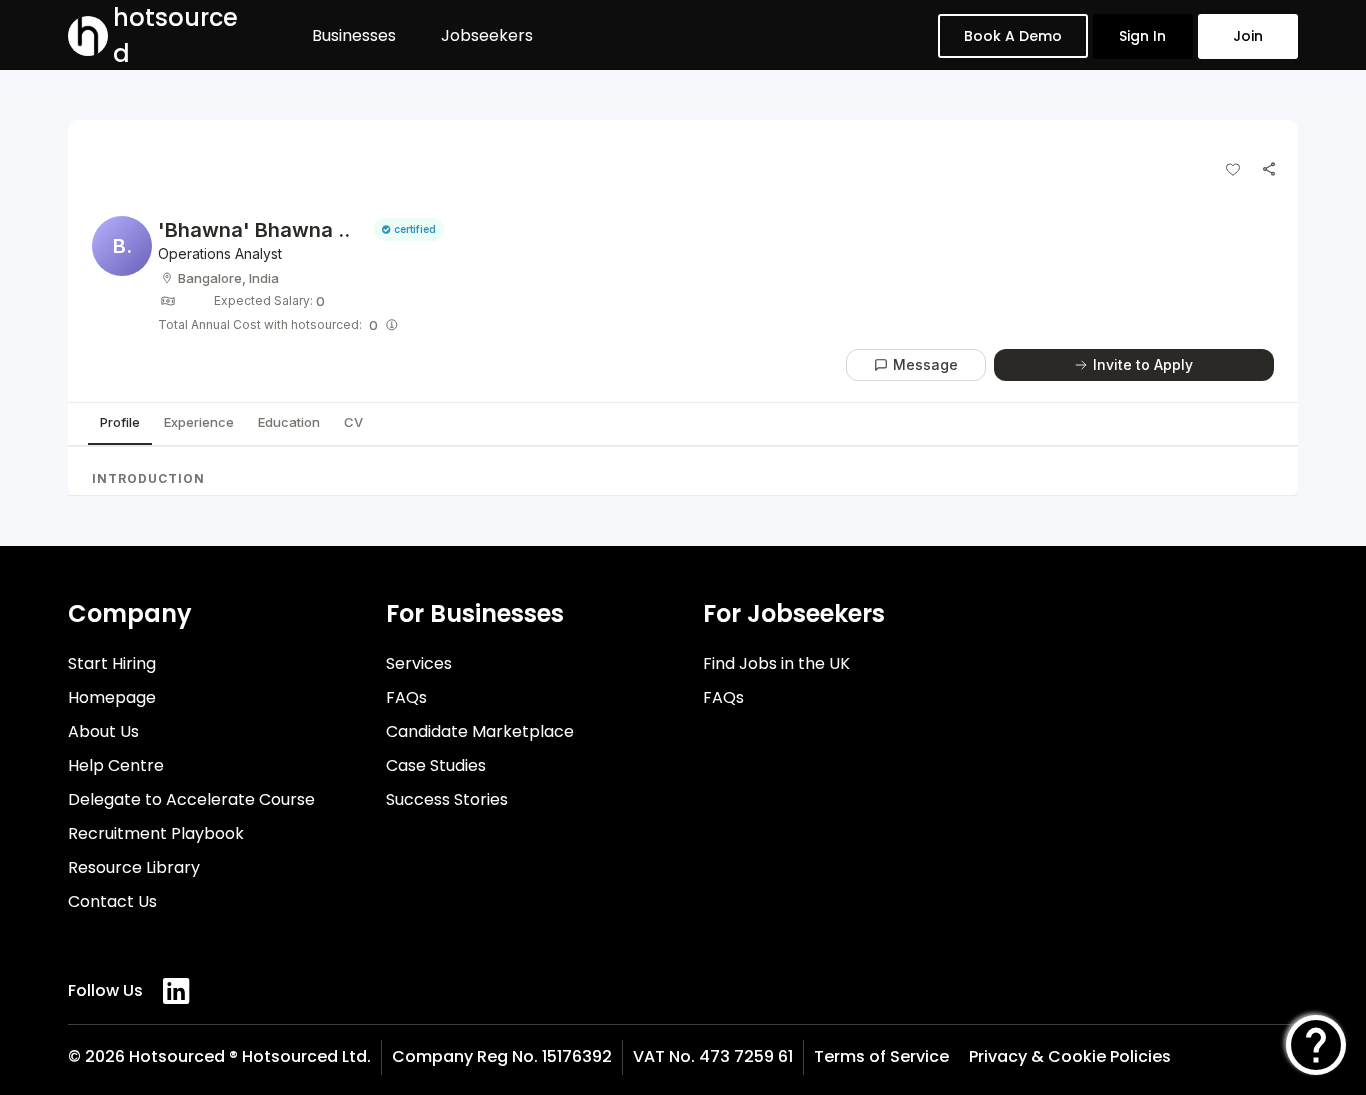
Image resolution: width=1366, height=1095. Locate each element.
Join (1248, 36)
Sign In (1142, 36)
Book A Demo (1013, 36)
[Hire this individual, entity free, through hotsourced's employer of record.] (392, 325)
